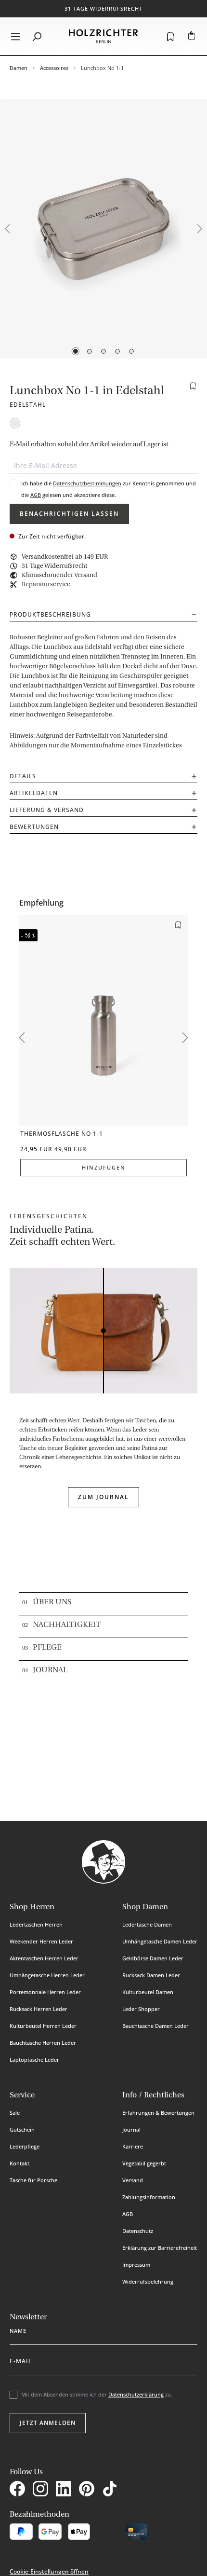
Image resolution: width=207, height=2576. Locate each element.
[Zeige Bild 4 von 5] (117, 351)
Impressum (136, 2265)
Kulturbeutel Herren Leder (43, 2026)
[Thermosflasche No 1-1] (103, 1020)
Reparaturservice (46, 585)
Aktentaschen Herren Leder (44, 1958)
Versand (133, 2180)
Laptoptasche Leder (34, 2059)
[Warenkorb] (192, 36)
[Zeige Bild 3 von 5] (103, 351)
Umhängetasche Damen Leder (160, 1941)
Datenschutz (138, 2231)
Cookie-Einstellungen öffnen (49, 2571)
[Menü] (15, 36)
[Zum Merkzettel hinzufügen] (193, 386)
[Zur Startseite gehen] (103, 36)
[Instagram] (42, 2490)
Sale (15, 2113)
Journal (50, 1670)
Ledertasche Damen (147, 1924)
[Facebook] (19, 2490)
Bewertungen (34, 827)
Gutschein (22, 2129)
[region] (103, 229)
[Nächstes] (200, 229)
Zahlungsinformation (149, 2197)
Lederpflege (25, 2146)
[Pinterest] (89, 2490)
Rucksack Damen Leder (151, 1975)
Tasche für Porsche (33, 2180)
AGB (36, 495)
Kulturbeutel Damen (148, 1992)
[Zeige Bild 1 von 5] (76, 351)
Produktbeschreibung (50, 614)
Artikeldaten (34, 793)
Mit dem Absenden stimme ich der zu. (97, 2394)
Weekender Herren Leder (41, 1941)
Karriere (133, 2146)
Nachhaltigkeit (67, 1625)
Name (18, 2329)
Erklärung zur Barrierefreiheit (160, 2248)
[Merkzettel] (170, 36)
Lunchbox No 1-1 (102, 68)
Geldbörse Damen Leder (153, 1958)
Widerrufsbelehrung (148, 2281)
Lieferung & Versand (47, 810)
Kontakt (19, 2163)
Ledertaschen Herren (36, 1924)
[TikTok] (112, 2490)
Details (23, 776)
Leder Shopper (141, 2009)
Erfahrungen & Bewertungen (158, 2113)
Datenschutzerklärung (136, 2394)
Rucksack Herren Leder (39, 2009)
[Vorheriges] (7, 229)
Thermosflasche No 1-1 (62, 1134)
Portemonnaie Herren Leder (45, 1992)
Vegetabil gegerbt (144, 2163)
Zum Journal (103, 1497)
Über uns (52, 1602)
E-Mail (21, 2359)
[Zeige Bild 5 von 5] (131, 351)
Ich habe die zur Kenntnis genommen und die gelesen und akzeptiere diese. (109, 489)
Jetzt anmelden (48, 2423)
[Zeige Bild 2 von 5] (90, 351)
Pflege (47, 1648)
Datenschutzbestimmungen (87, 483)
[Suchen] (37, 36)
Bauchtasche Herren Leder (43, 2043)
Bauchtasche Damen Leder (155, 2026)
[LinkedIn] (65, 2490)
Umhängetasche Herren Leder (47, 1975)
